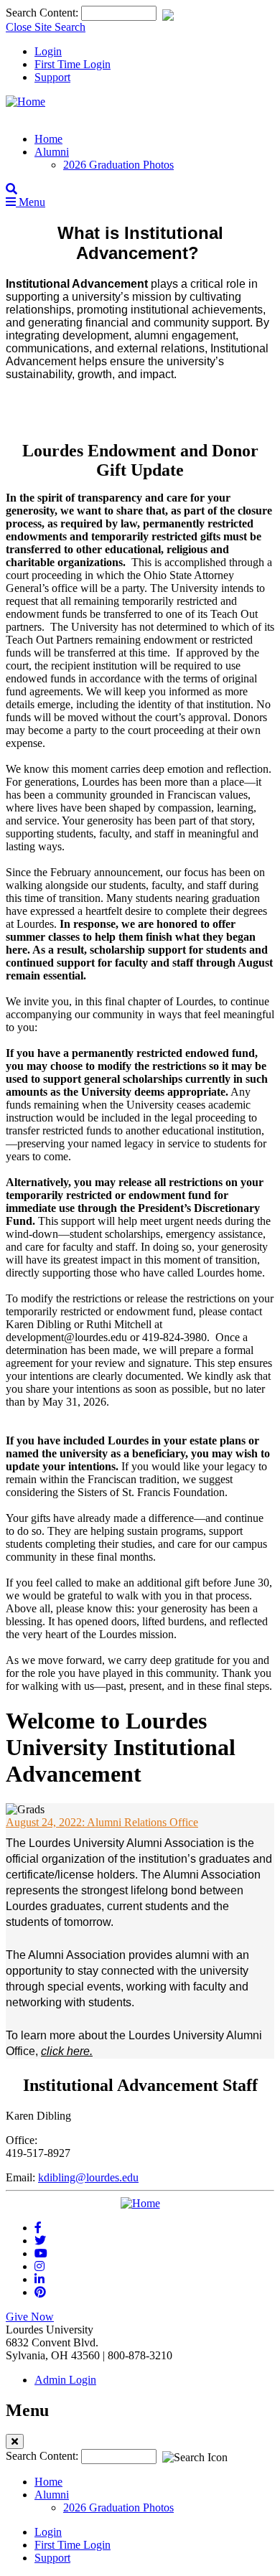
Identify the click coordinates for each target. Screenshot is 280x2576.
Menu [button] (31, 202)
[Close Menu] (15, 2441)
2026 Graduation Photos (118, 165)
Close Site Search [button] (46, 27)
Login (48, 51)
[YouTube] (41, 2253)
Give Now (30, 2317)
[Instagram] (39, 2266)
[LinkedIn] (39, 2279)
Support (52, 77)
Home (48, 139)
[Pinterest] (40, 2292)
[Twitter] (40, 2241)
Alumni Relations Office (102, 1822)
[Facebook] (38, 2228)
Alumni (52, 152)
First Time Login (73, 64)
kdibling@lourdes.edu (88, 2177)
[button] (11, 189)
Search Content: (43, 13)
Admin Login (65, 2380)
